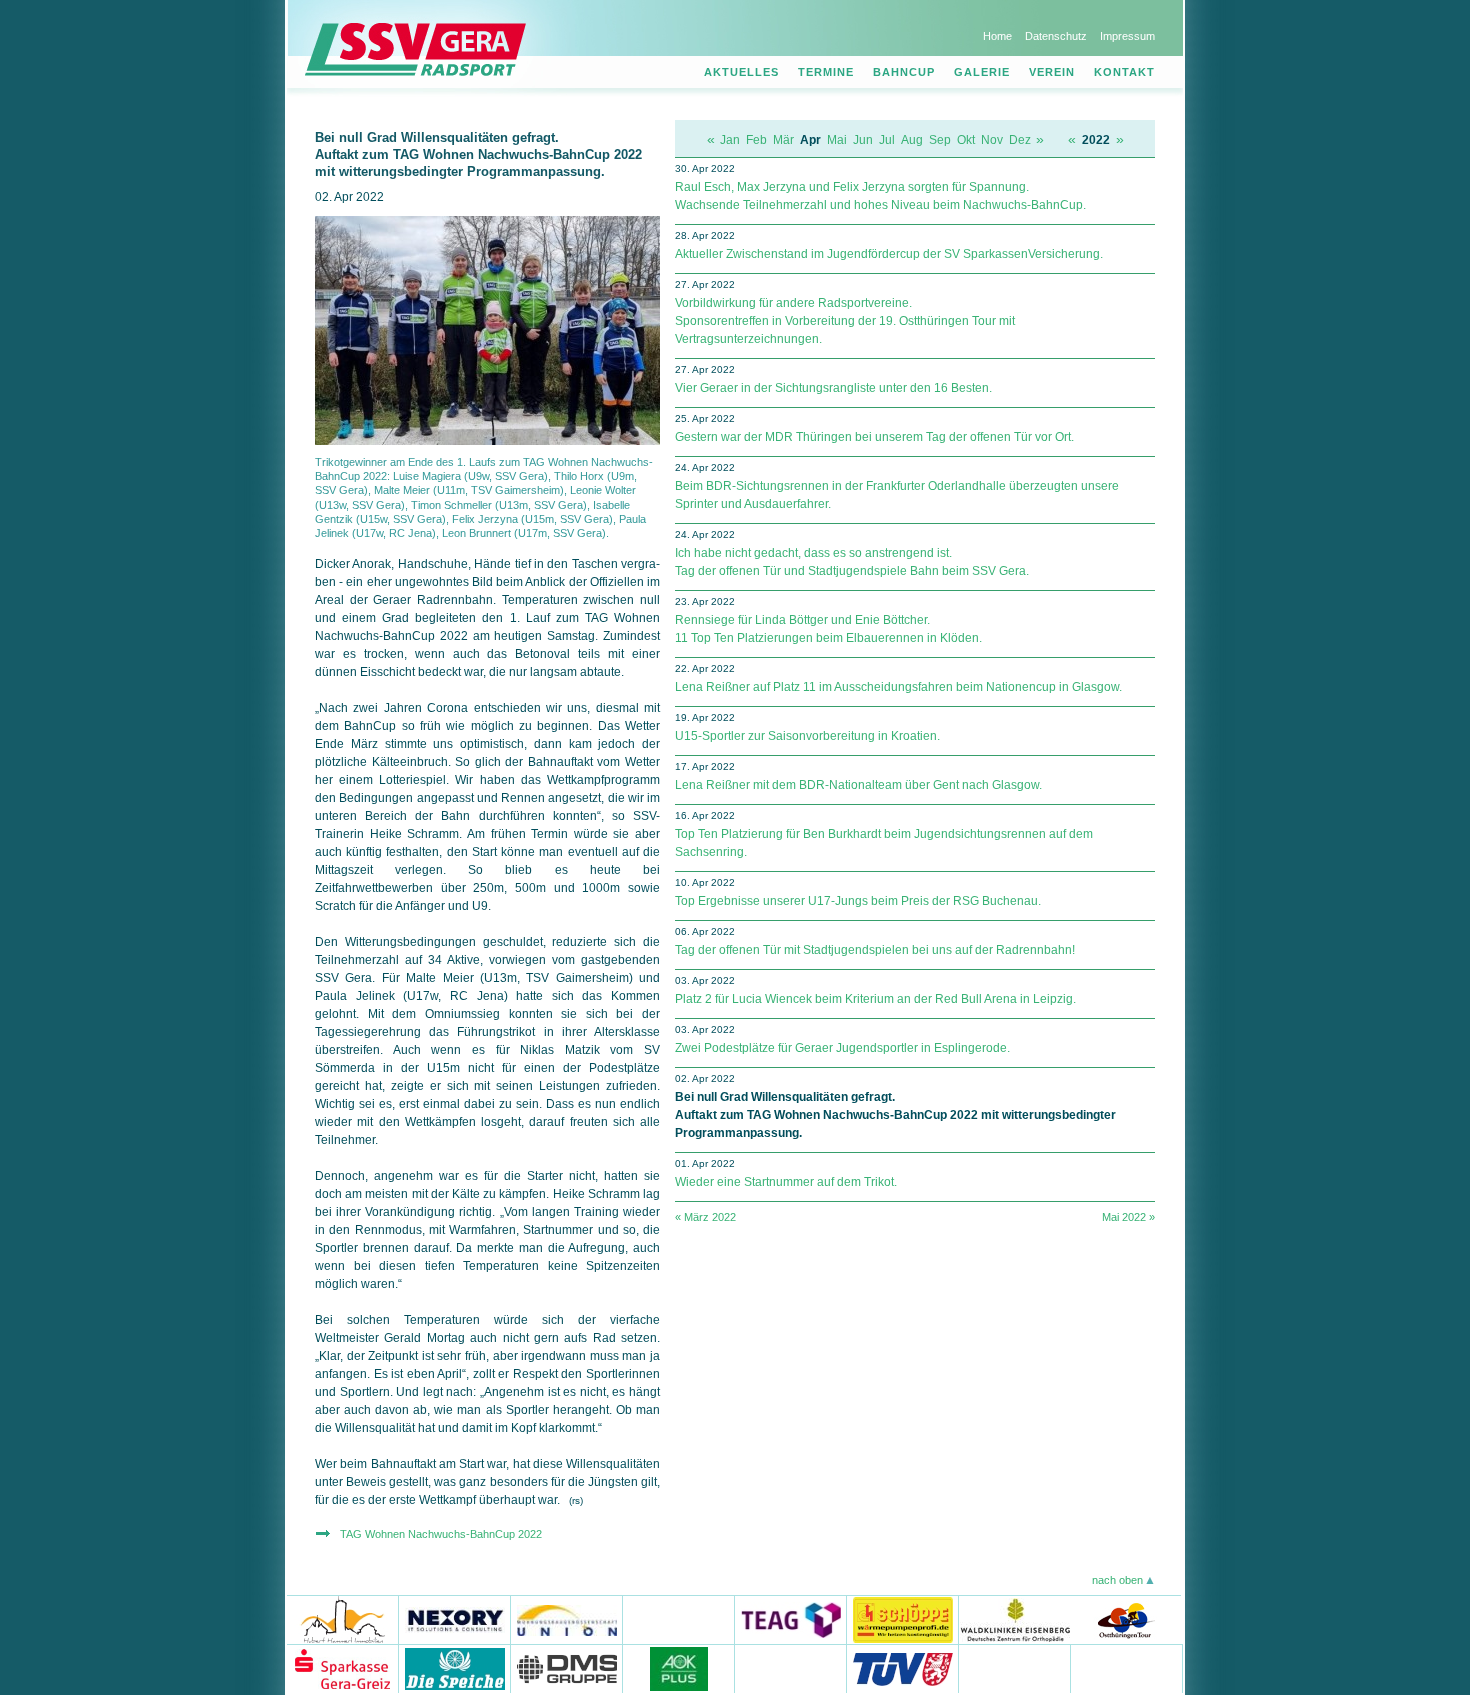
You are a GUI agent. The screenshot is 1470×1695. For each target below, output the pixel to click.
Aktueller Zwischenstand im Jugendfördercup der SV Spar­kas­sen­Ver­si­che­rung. (889, 254)
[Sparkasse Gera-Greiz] (343, 1668)
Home (997, 36)
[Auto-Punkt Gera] (791, 1668)
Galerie (982, 72)
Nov (992, 140)
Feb (756, 140)
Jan (730, 140)
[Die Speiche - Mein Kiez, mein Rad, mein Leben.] (455, 1668)
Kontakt (1124, 72)
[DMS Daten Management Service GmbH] (567, 1668)
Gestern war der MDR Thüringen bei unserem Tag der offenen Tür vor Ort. (874, 437)
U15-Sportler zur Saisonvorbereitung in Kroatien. (807, 736)
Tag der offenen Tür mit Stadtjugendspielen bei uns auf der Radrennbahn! (875, 950)
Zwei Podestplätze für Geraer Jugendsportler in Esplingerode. (842, 1048)
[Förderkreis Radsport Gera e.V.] (1127, 1668)
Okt (966, 140)
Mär (783, 140)
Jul (887, 140)
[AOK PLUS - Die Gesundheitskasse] (679, 1668)
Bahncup (904, 72)
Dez (1020, 140)
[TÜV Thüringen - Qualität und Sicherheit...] (903, 1668)
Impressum (1127, 36)
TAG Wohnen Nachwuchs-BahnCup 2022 (441, 1534)
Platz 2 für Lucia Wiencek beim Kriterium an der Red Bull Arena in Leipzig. (875, 999)
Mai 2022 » (1128, 1217)
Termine (826, 72)
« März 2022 (705, 1217)
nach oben (1117, 1580)
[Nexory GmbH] (455, 1619)
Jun (863, 140)
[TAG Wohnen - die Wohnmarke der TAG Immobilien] (679, 1619)
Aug (912, 140)
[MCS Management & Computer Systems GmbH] (1015, 1668)
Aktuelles (741, 72)
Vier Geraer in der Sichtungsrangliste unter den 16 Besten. (833, 388)
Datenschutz (1056, 36)
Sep (940, 140)
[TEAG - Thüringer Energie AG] (791, 1619)
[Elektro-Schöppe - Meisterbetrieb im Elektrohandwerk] (903, 1619)
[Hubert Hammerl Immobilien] (343, 1619)
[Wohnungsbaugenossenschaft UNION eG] (567, 1619)
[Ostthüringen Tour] (1125, 1619)
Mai (837, 140)
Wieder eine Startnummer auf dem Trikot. (786, 1182)
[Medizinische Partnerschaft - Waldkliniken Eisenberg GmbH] (1014, 1619)
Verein (1052, 72)
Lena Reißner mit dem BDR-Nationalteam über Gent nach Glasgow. (858, 785)
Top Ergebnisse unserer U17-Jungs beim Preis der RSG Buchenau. (858, 901)
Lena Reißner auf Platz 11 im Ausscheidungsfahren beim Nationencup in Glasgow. (898, 687)
